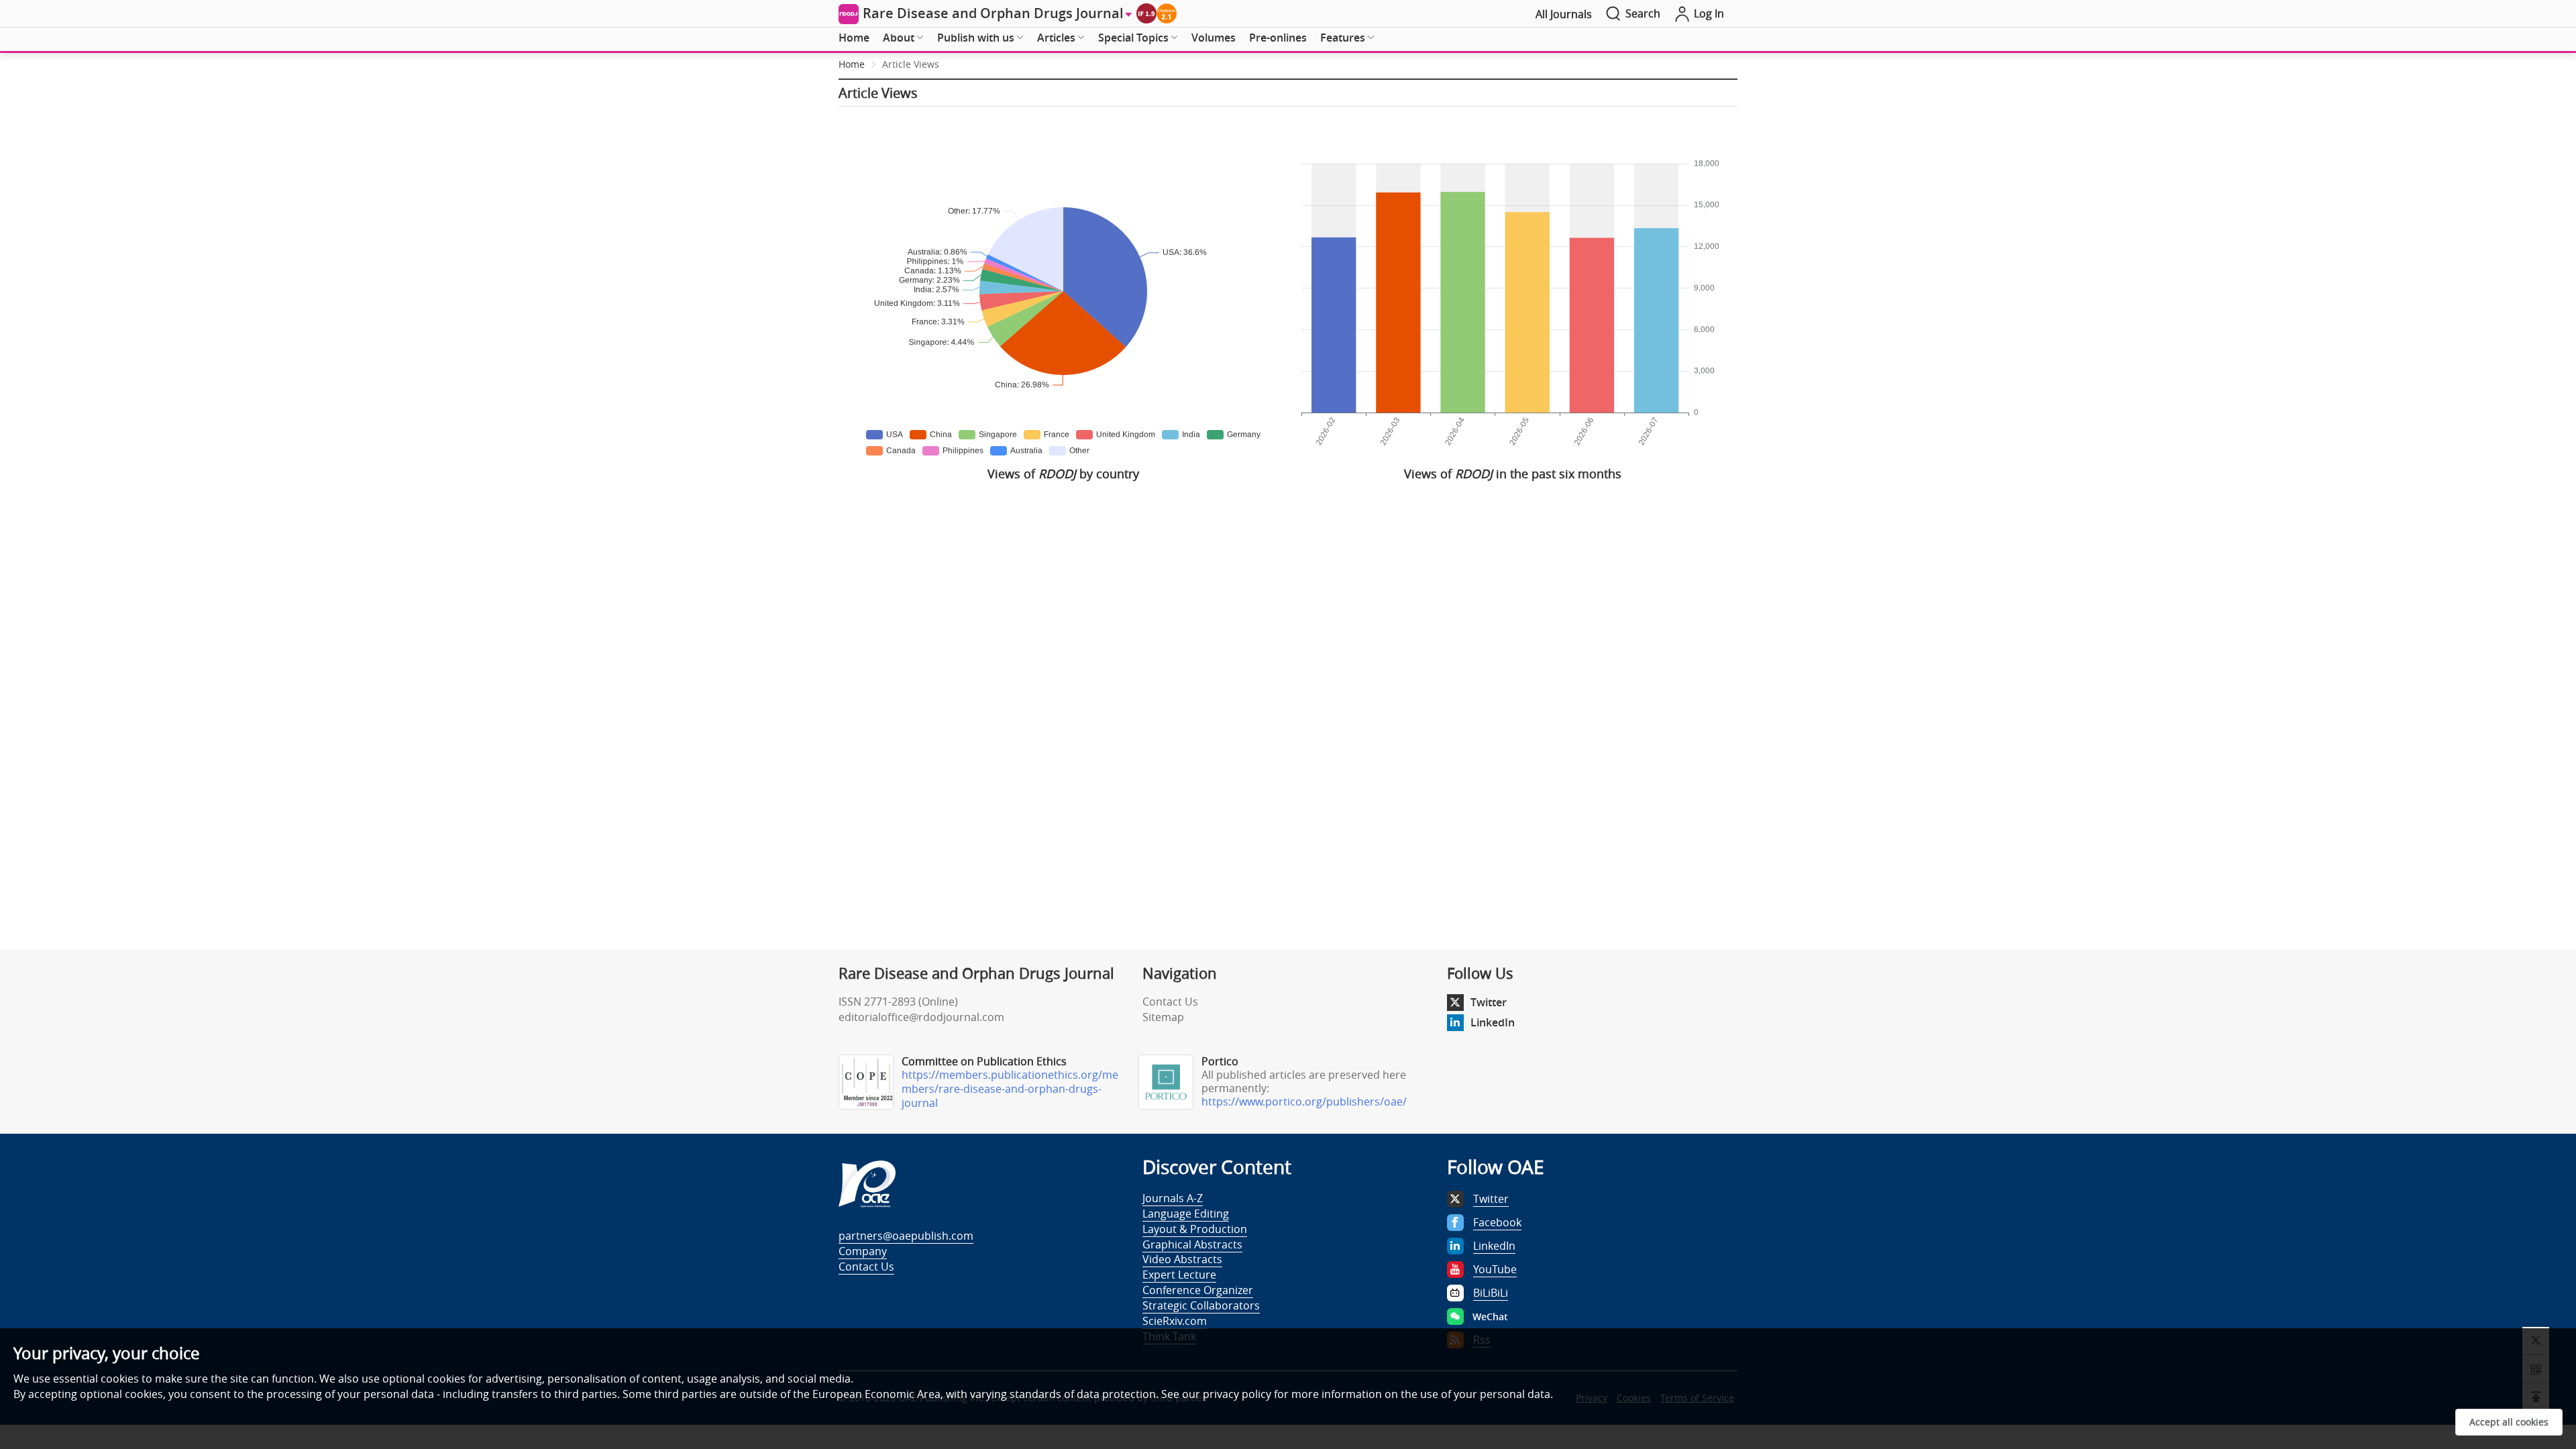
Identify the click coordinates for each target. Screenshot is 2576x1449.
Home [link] (852, 64)
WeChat (1490, 1317)
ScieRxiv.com (1175, 1321)
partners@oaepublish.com (906, 1236)
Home (854, 38)
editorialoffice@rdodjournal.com (921, 1017)
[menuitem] (854, 38)
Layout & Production (1195, 1229)
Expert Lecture (1179, 1275)
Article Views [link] (911, 64)
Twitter (1489, 1002)
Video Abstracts (1182, 1259)
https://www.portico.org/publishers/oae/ (1304, 1102)
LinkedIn (1493, 1022)
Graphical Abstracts (1192, 1244)
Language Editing (1186, 1214)
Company (863, 1251)
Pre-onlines (1278, 38)
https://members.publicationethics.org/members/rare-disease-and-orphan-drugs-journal (1010, 1089)
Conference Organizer (1198, 1290)
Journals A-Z (1173, 1198)
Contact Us (1170, 1002)
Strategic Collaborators (1201, 1305)
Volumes (1214, 38)
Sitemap (1163, 1017)
